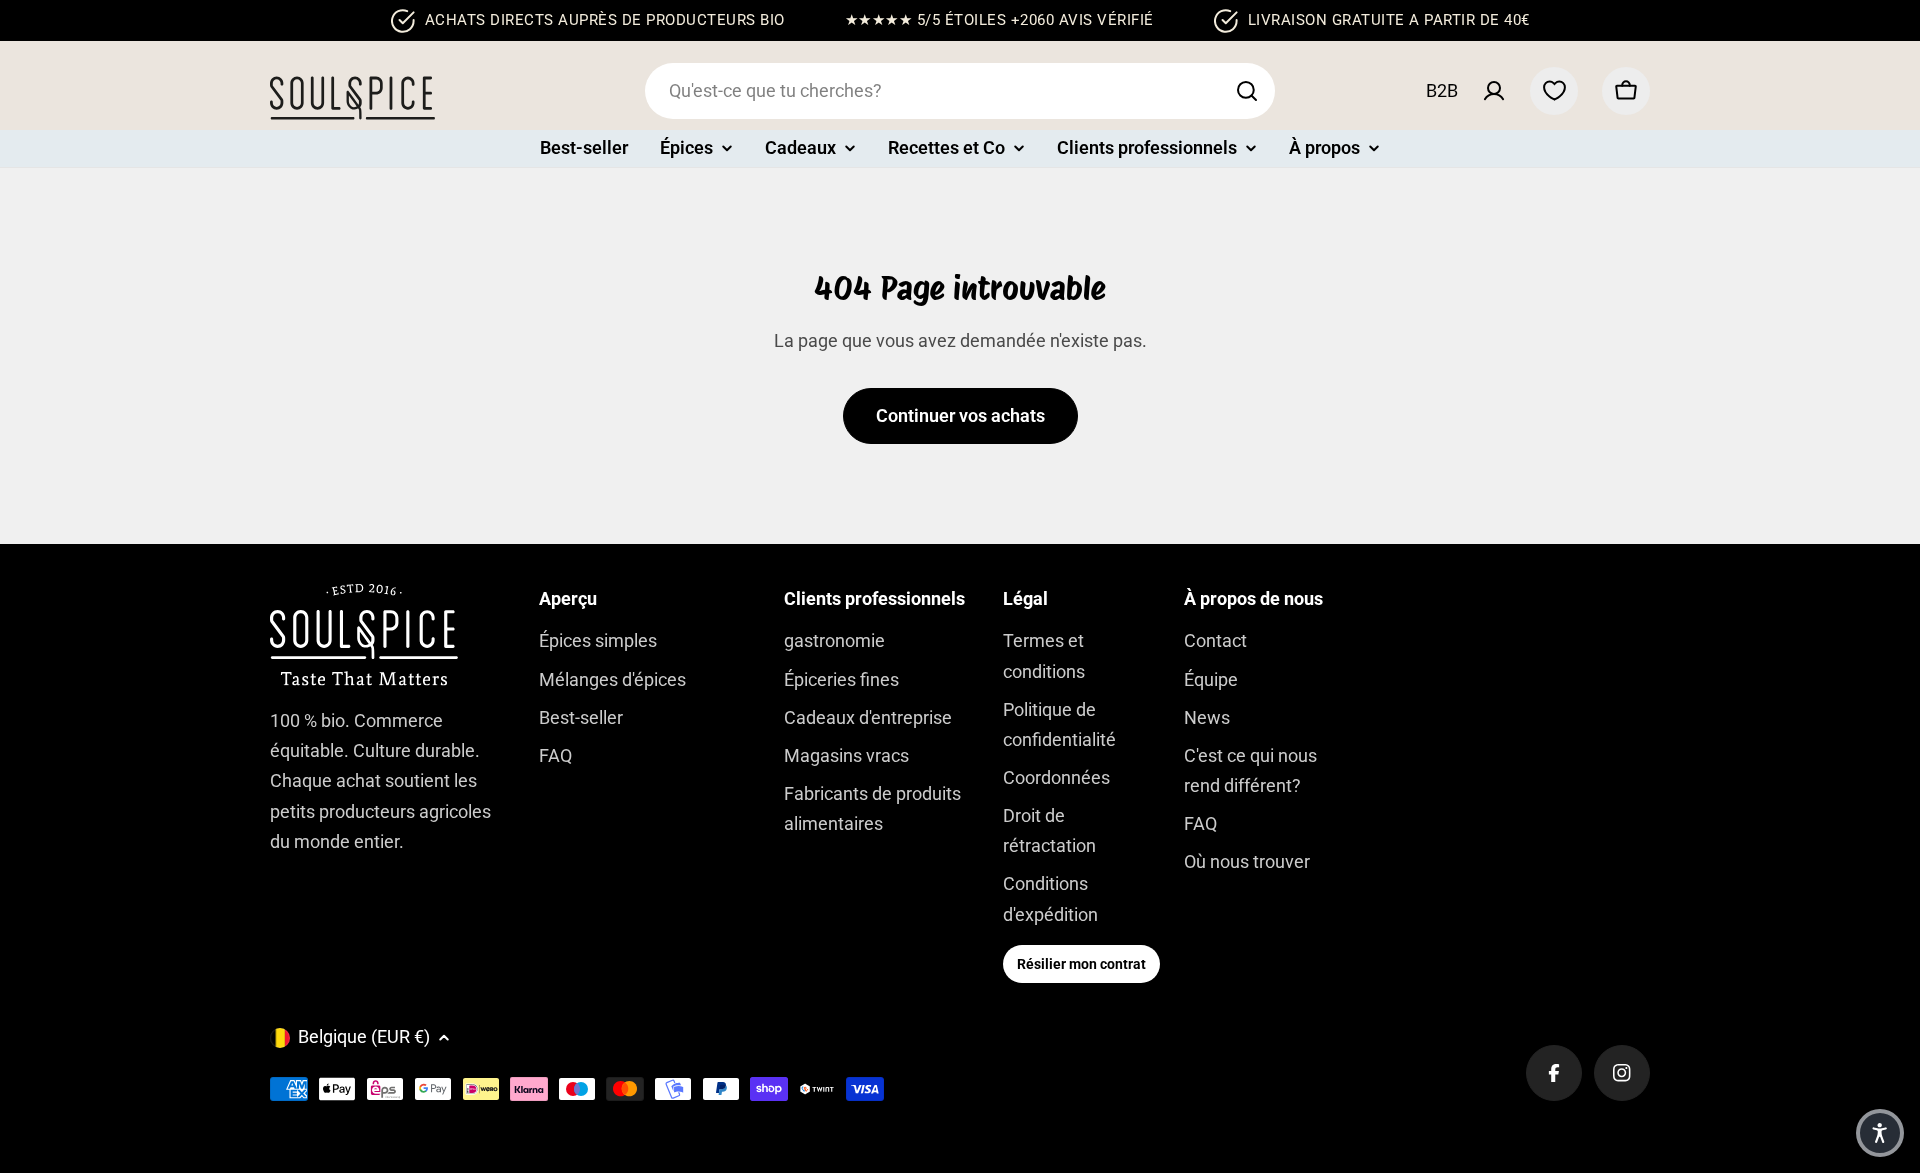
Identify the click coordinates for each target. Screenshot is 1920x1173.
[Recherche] (1247, 91)
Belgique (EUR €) (364, 1036)
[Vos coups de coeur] (1554, 91)
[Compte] (1494, 91)
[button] (1880, 1133)
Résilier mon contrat (1081, 964)
